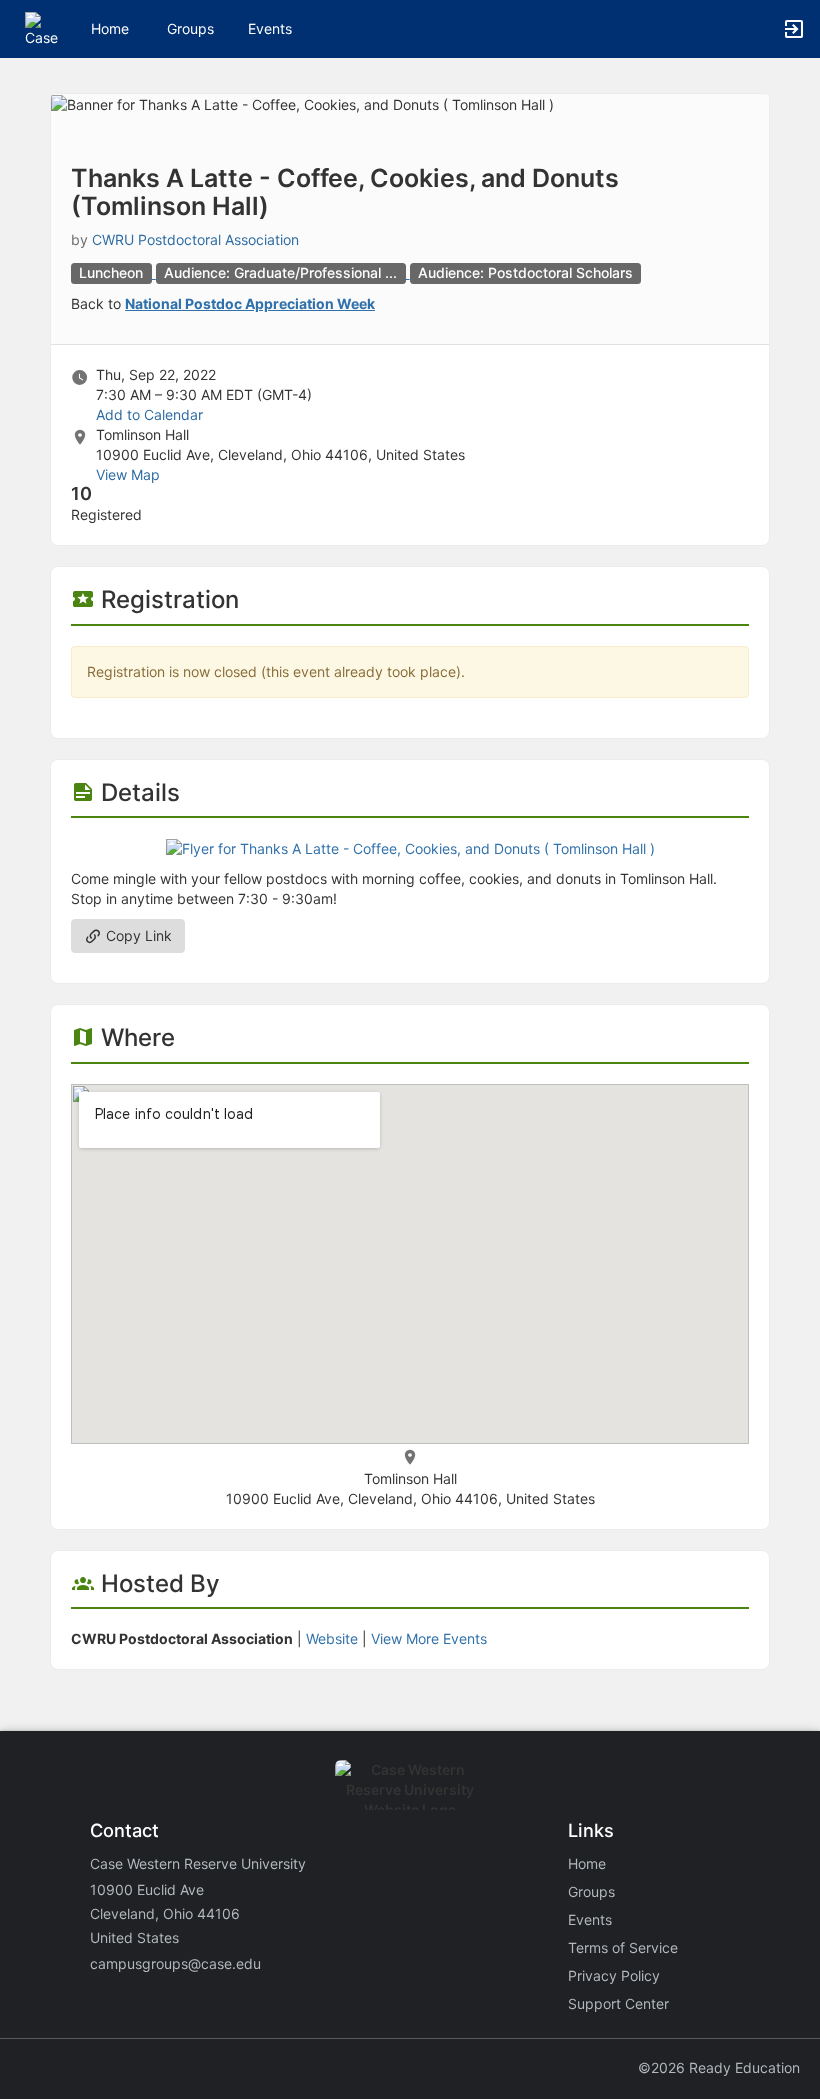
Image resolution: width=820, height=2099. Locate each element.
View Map (128, 474)
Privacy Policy (614, 1975)
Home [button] (110, 28)
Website (332, 1638)
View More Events (429, 1638)
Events (270, 28)
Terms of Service (623, 1947)
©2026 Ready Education (719, 2067)
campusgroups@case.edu (175, 1963)
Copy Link (137, 935)
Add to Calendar (149, 414)
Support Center (618, 2003)
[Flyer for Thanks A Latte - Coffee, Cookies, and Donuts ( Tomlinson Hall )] (410, 847)
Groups (190, 28)
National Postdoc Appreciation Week (250, 303)
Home (587, 1863)
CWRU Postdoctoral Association (195, 239)
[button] (42, 27)
